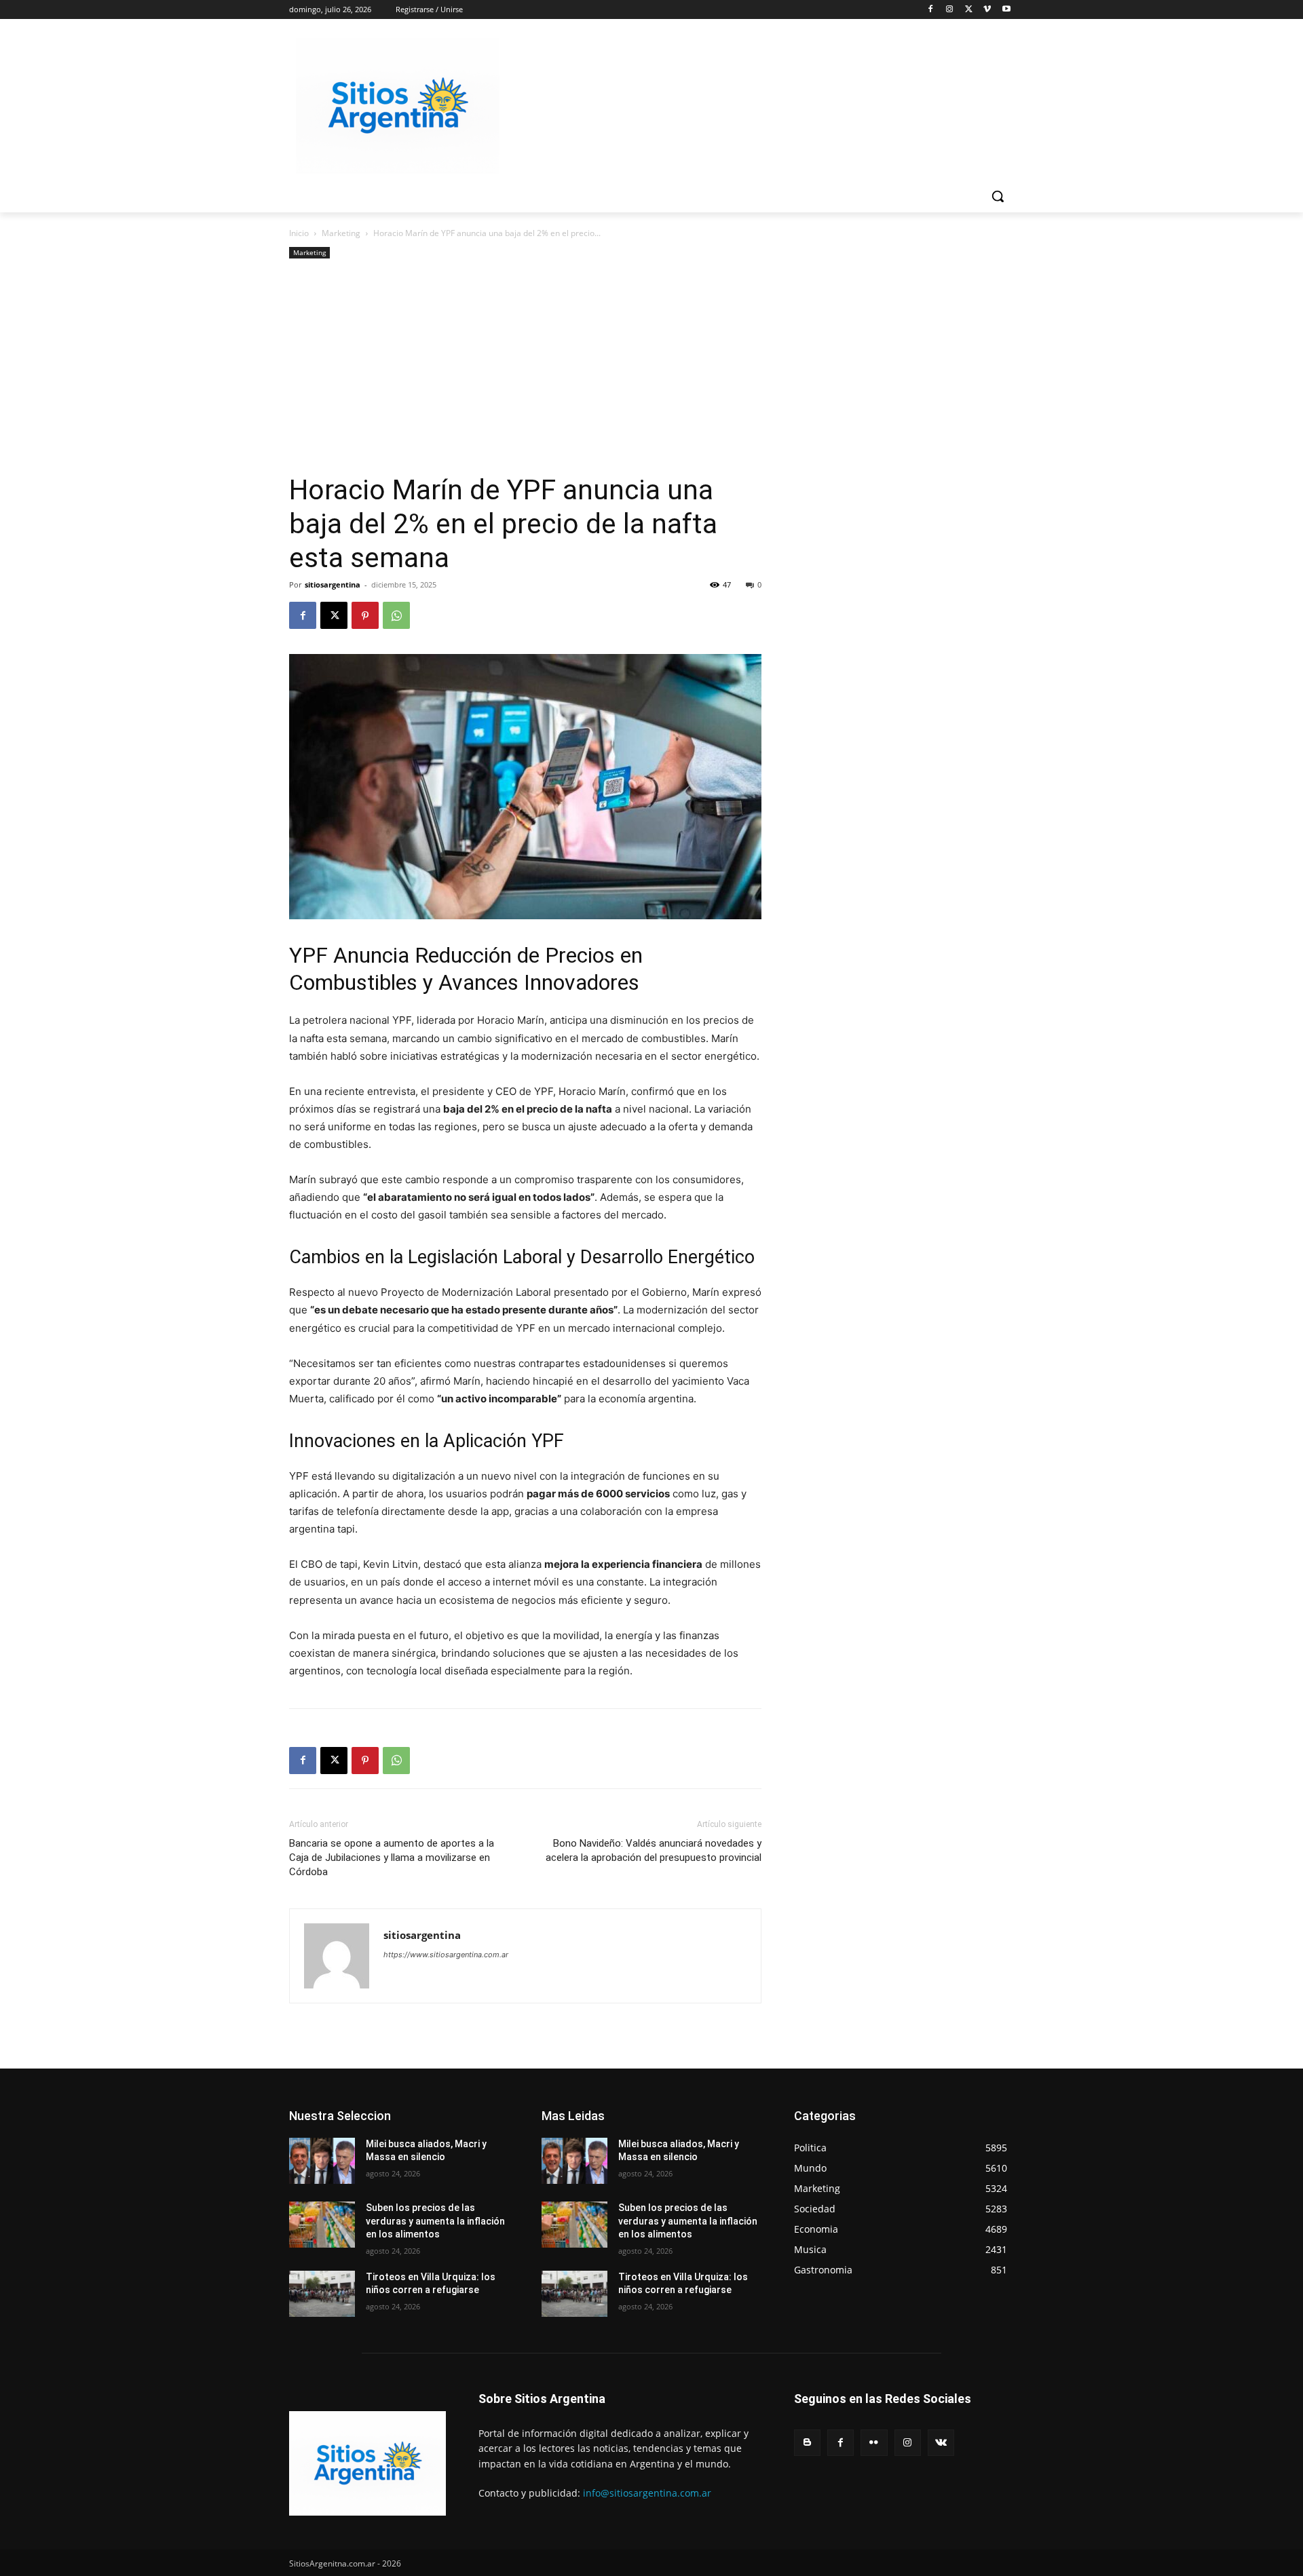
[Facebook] (931, 10)
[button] (998, 196)
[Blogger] (807, 2443)
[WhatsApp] (396, 615)
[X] (969, 10)
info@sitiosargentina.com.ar (647, 2493)
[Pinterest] (365, 615)
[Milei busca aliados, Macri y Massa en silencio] (322, 2161)
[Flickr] (874, 2443)
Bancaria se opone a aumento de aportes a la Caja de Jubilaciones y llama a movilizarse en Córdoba (392, 1858)
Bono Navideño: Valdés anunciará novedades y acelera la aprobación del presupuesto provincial (654, 1850)
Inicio (299, 233)
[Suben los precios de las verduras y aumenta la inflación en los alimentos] (322, 2225)
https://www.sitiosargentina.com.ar (446, 1955)
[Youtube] (1006, 10)
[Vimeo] (987, 10)
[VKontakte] (941, 2443)
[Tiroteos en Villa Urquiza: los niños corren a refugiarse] (322, 2294)
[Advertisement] (525, 371)
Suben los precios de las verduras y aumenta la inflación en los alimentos (435, 2221)
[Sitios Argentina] (398, 106)
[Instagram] (950, 10)
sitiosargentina (333, 584)
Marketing (341, 233)
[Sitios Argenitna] (367, 2463)
